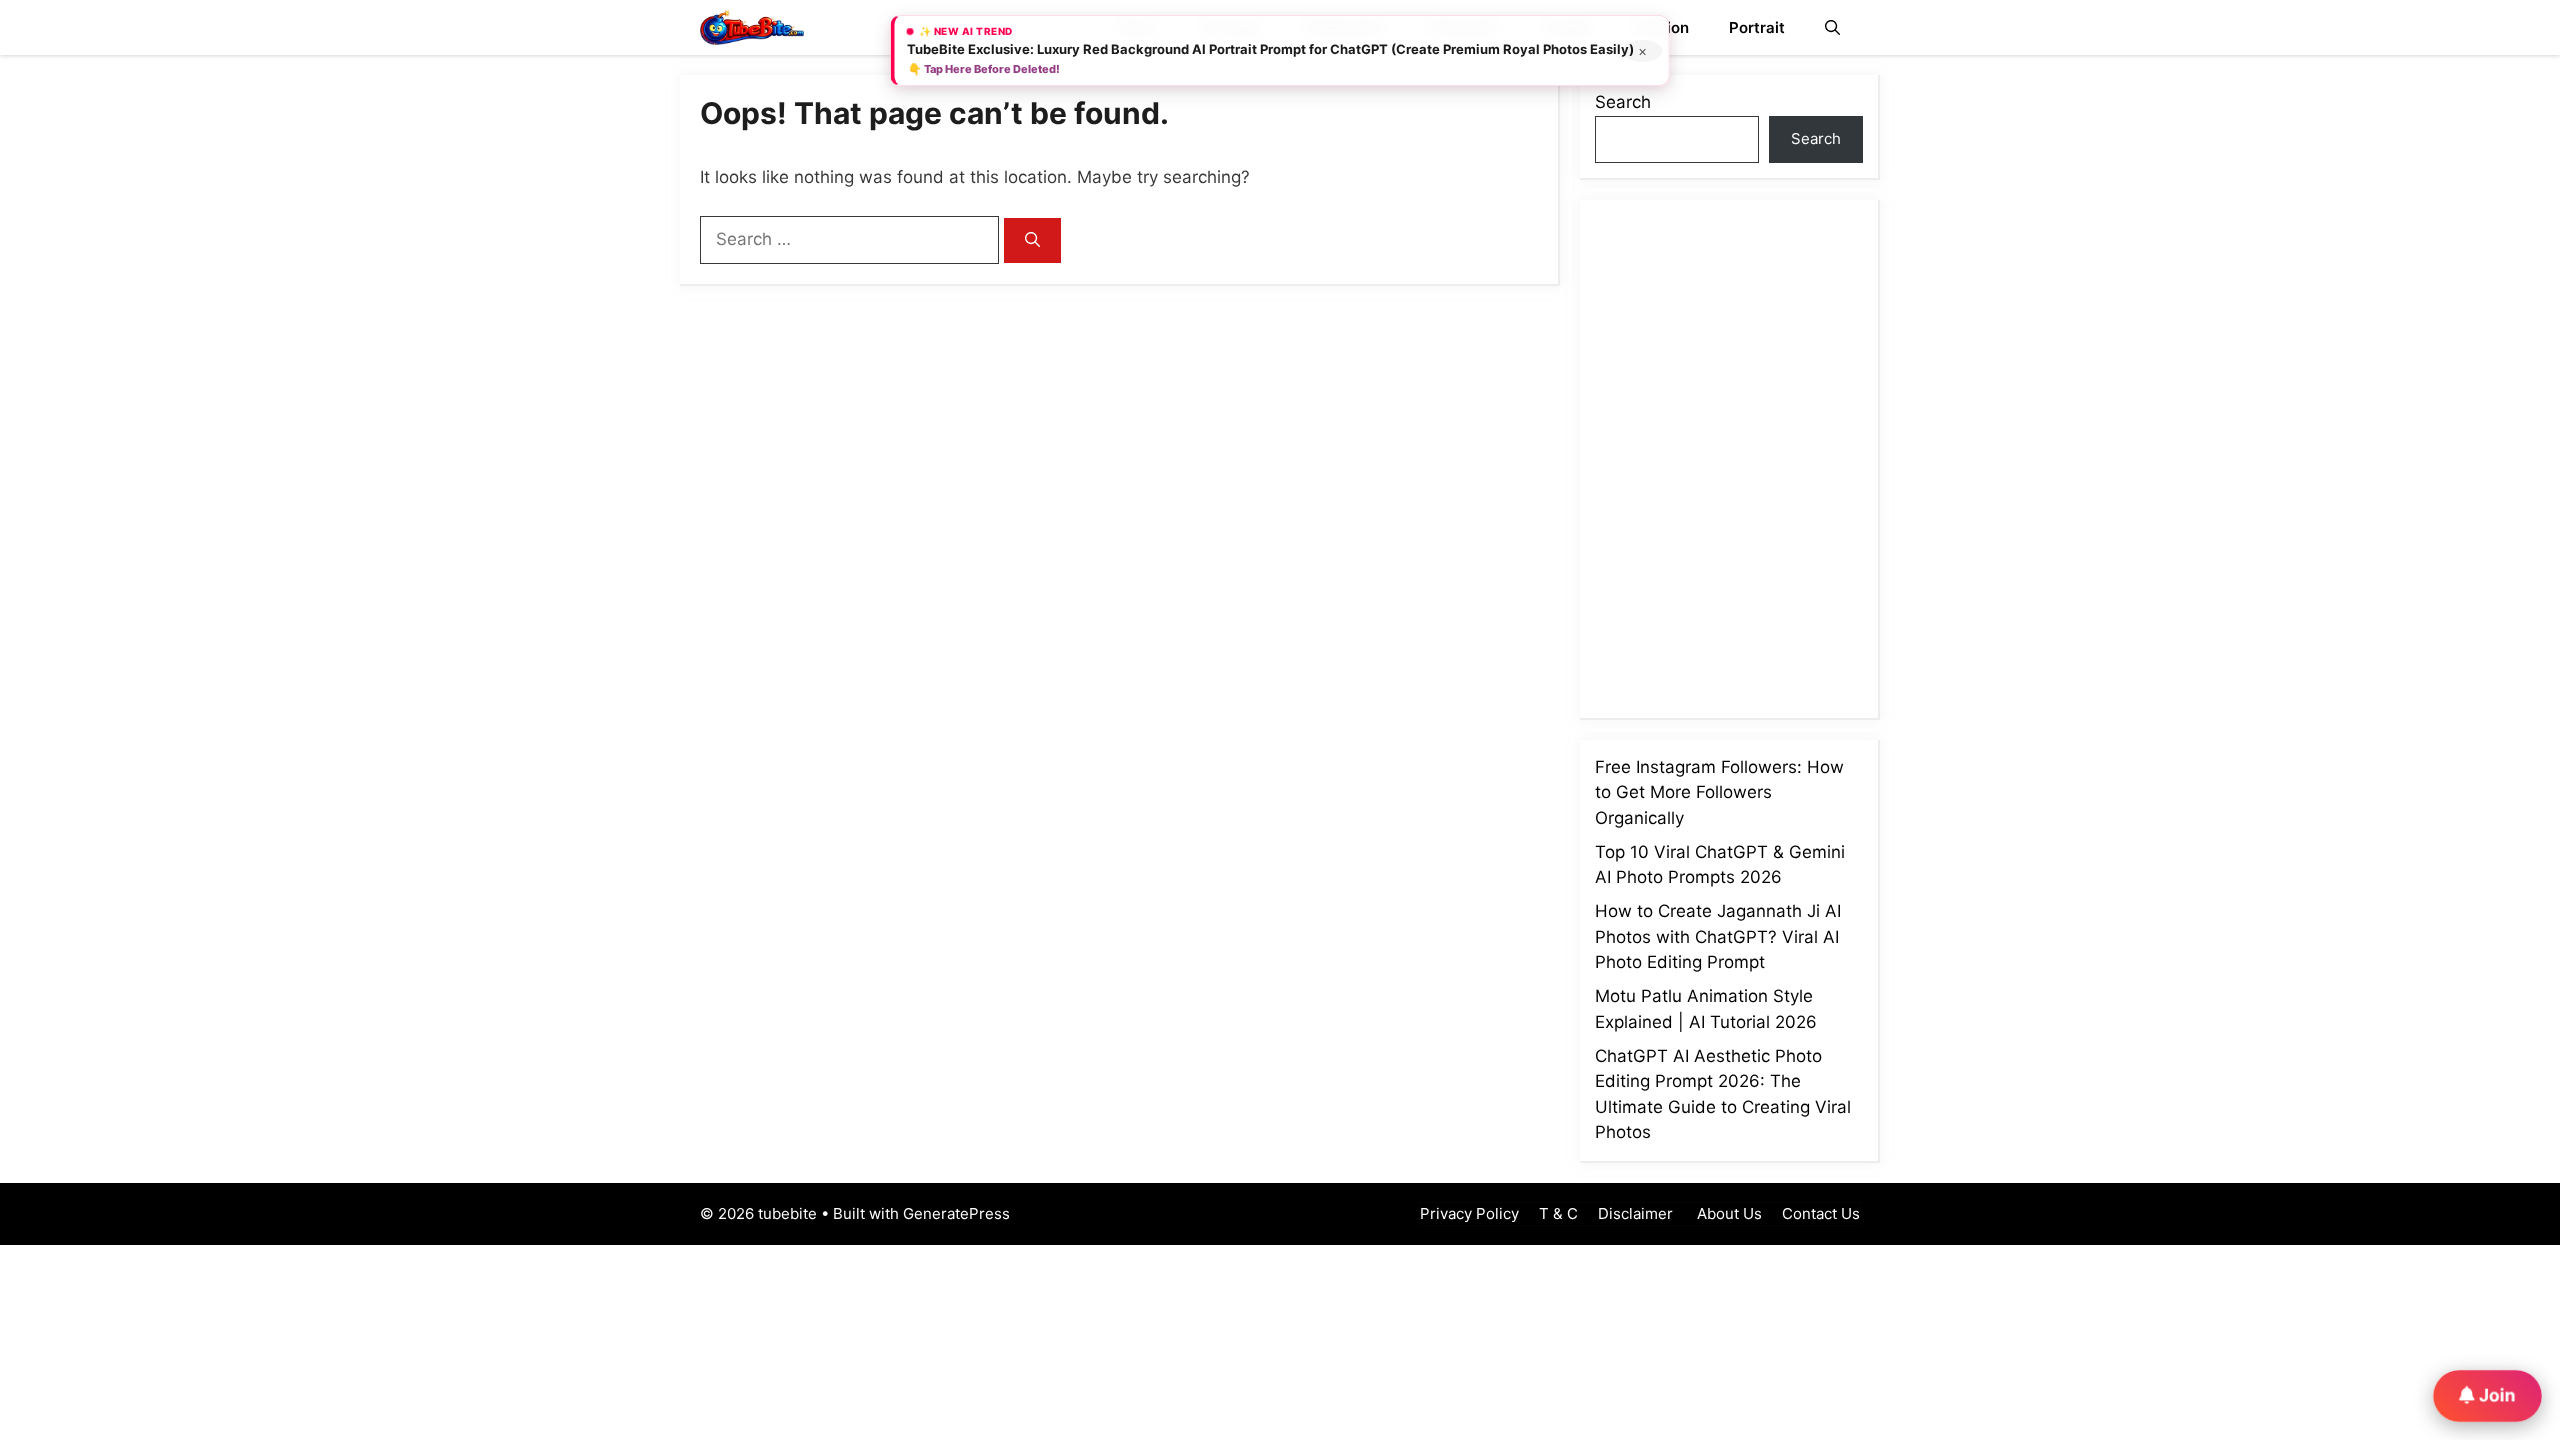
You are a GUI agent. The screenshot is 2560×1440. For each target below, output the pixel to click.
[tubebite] (752, 27)
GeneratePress (956, 1213)
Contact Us (1821, 1213)
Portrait (1757, 27)
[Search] (1032, 240)
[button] (1832, 27)
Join (2495, 1394)
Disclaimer (1635, 1213)
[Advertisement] (1755, 455)
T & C (1558, 1213)
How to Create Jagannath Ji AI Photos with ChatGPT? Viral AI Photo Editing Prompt (1718, 936)
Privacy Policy (1469, 1213)
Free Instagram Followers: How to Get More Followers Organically (1719, 792)
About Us (1727, 1213)
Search (1623, 102)
